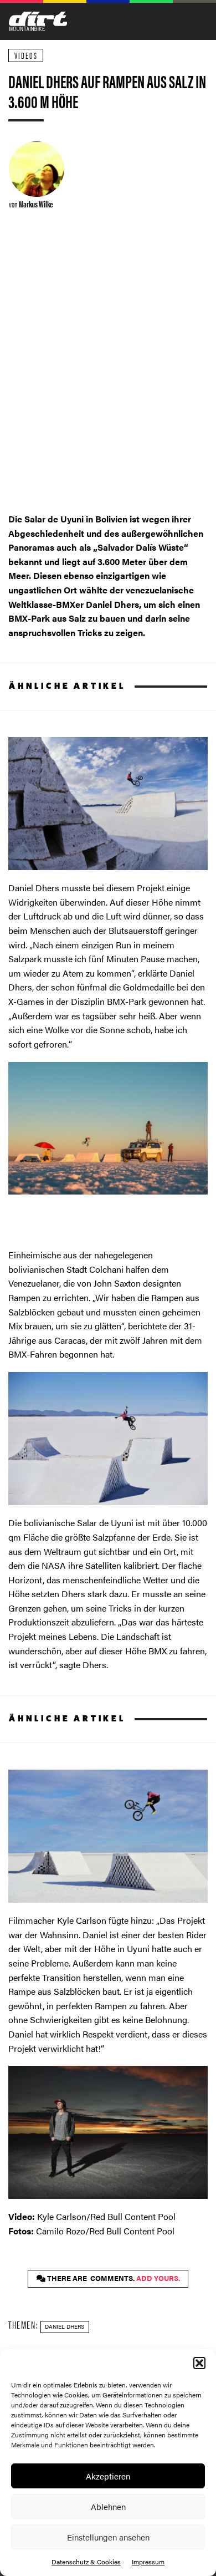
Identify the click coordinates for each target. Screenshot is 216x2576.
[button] (199, 2363)
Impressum (148, 2562)
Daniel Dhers (65, 2326)
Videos (26, 55)
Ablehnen (108, 2506)
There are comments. (113, 2278)
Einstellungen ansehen (108, 2537)
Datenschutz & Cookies (86, 2562)
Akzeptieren (108, 2476)
